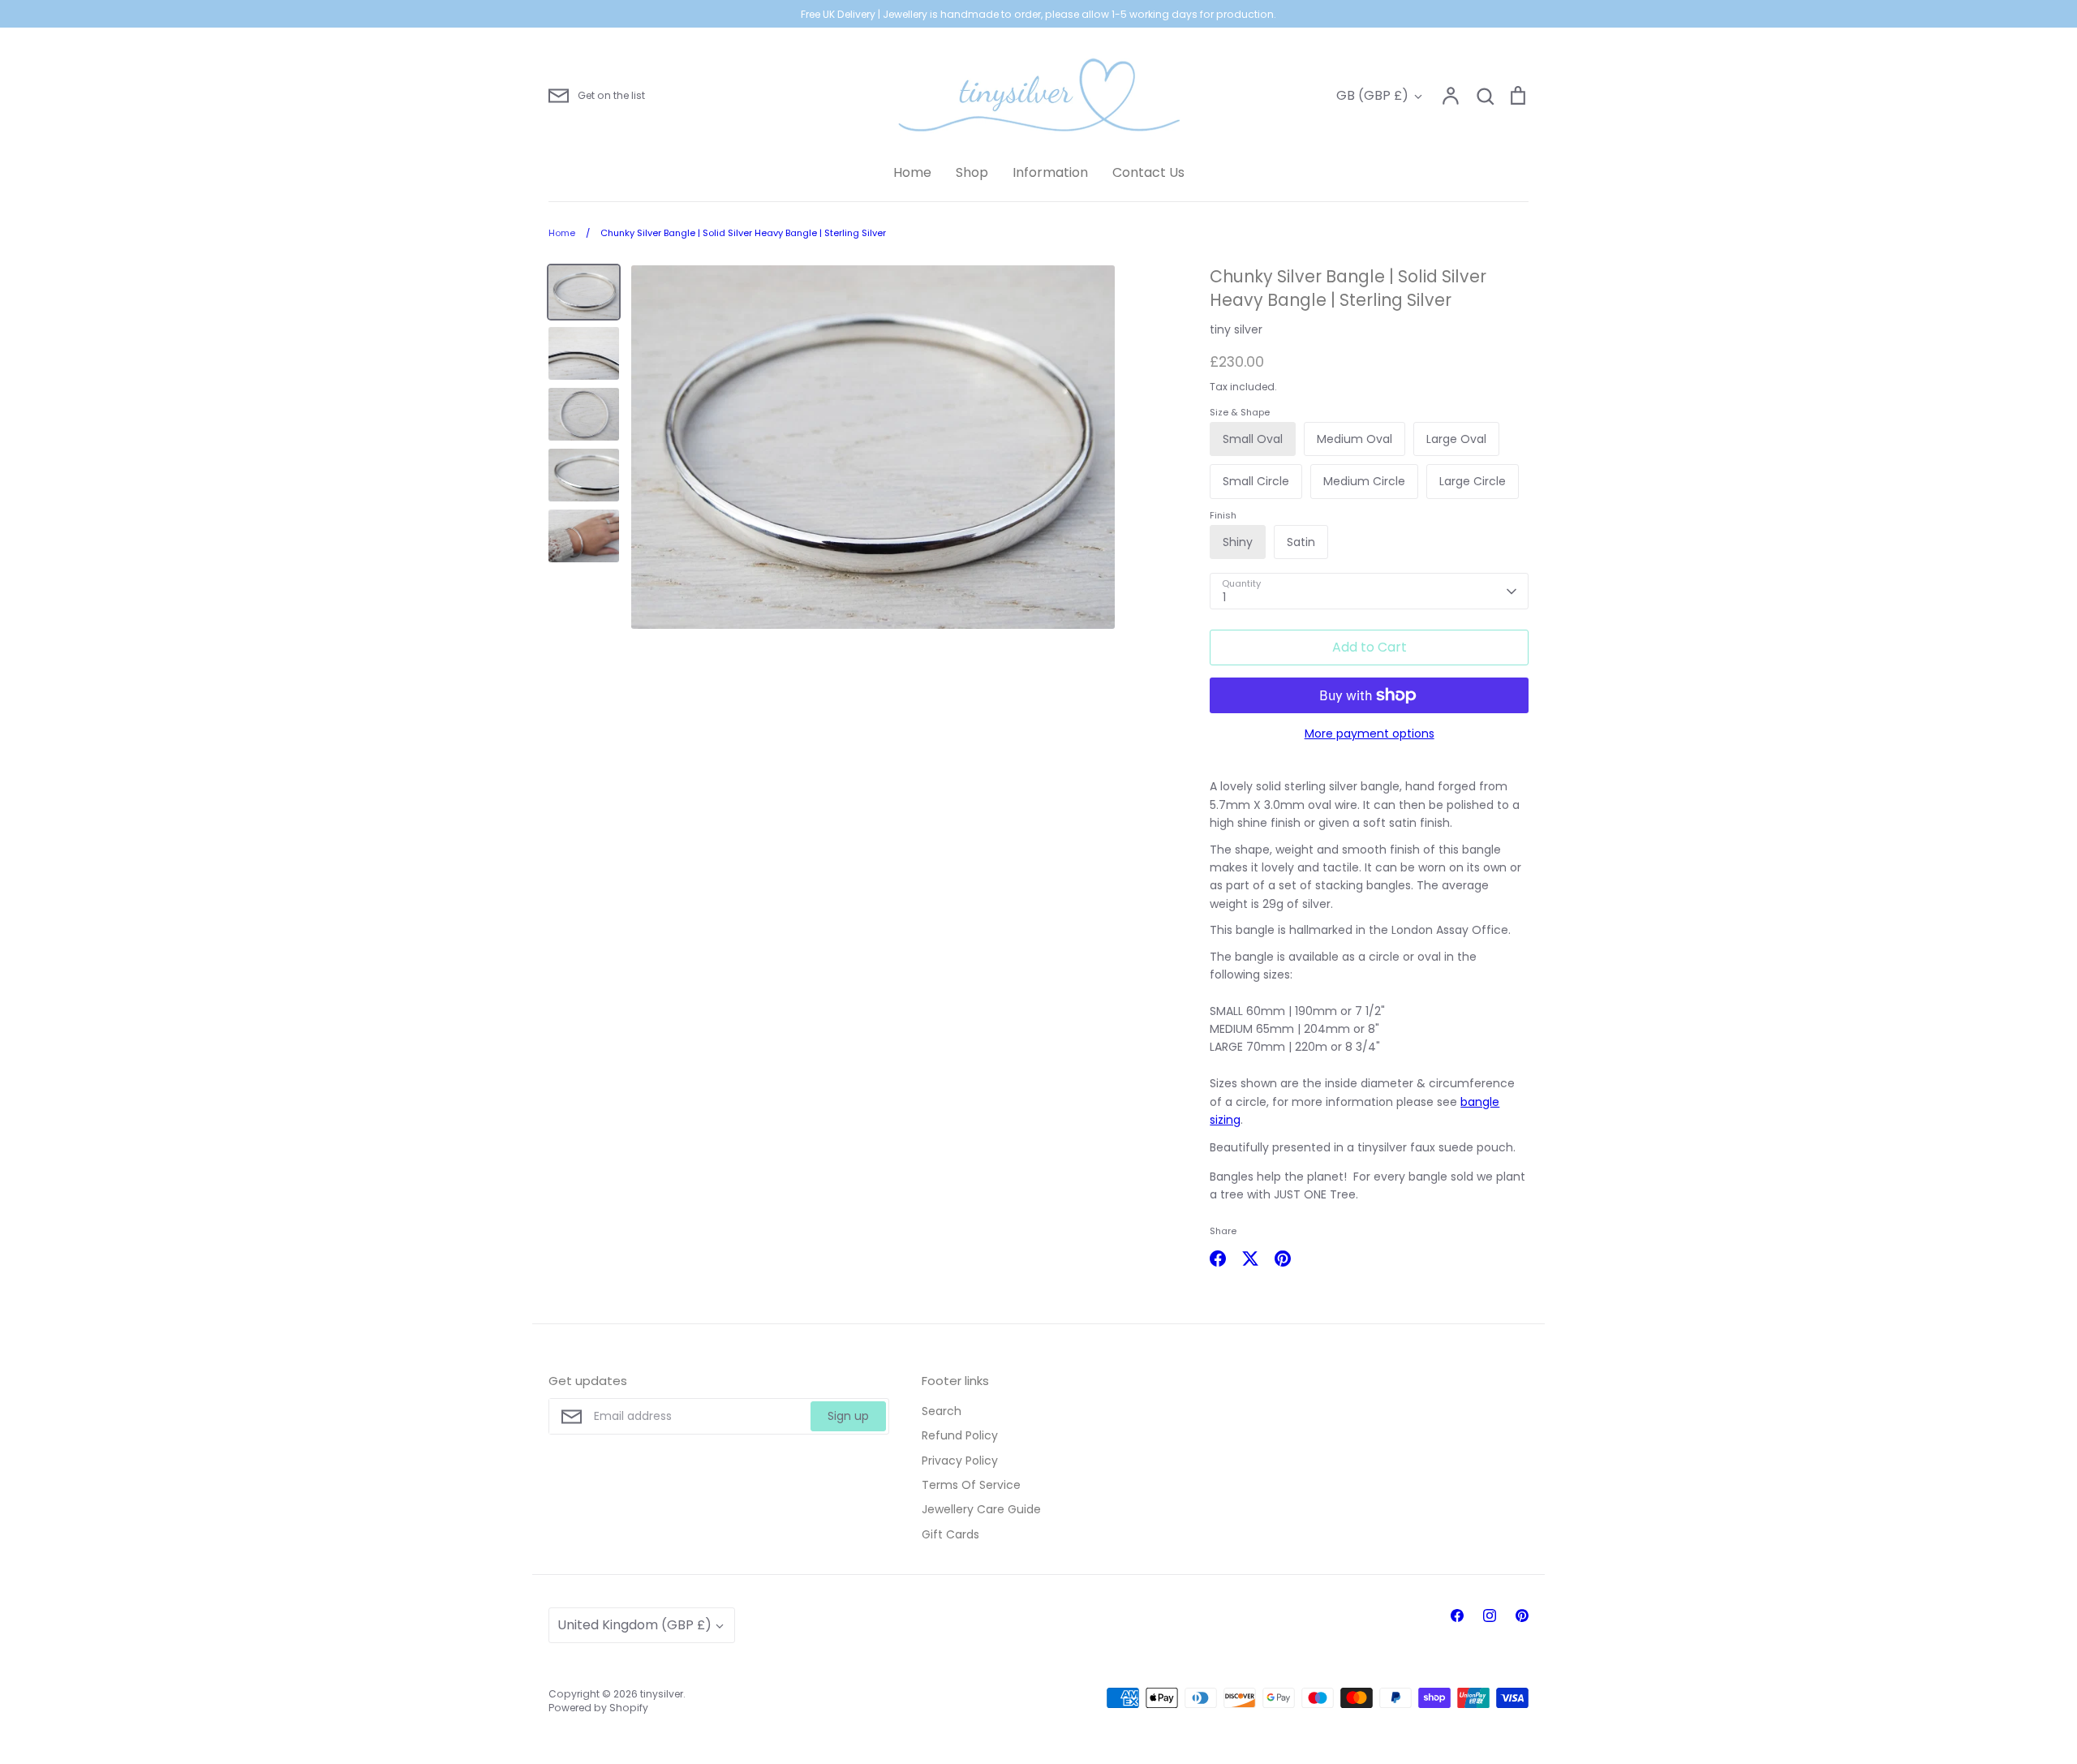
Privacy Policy (960, 1461)
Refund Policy (960, 1435)
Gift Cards (950, 1534)
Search (942, 1411)
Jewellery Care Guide (981, 1509)
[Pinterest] (1522, 1616)
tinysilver (662, 1694)
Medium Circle (1364, 481)
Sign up (848, 1416)
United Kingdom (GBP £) (634, 1625)
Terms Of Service (971, 1485)
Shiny (1238, 542)
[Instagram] (1490, 1616)
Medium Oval (1355, 439)
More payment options (1370, 734)
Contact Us (1148, 172)
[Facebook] (1457, 1616)
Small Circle (1256, 481)
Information (1050, 172)
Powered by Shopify (598, 1708)
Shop (972, 172)
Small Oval (1253, 439)
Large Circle (1473, 481)
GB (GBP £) (1372, 95)
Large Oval (1456, 439)
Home (912, 172)
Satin (1301, 542)
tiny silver (1236, 329)
